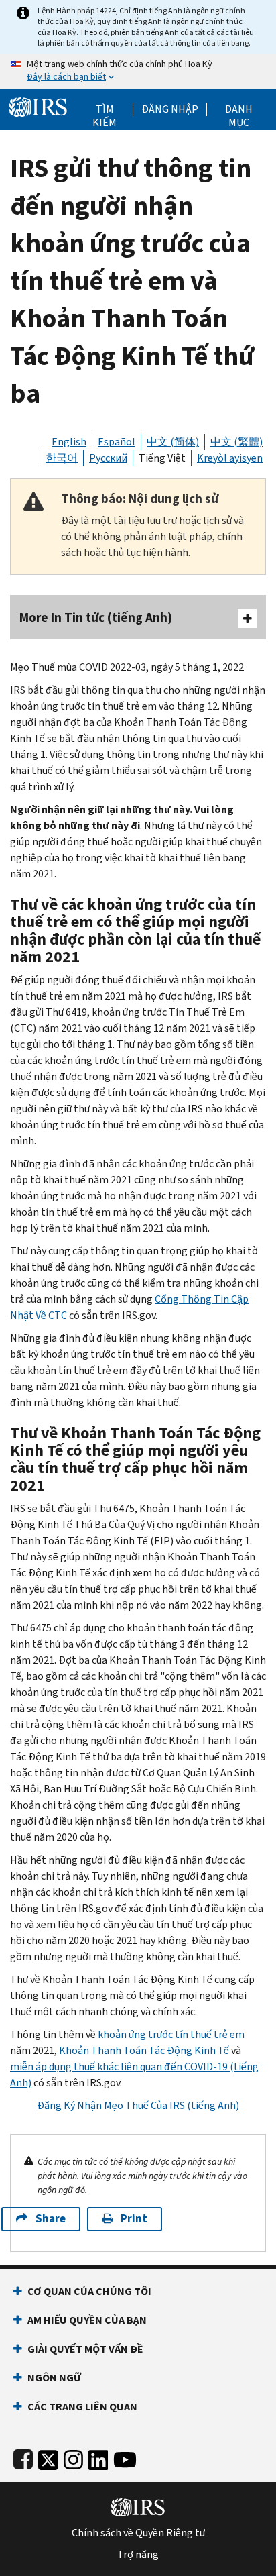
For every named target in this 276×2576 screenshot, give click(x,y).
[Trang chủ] (38, 106)
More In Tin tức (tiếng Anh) (96, 618)
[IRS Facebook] (23, 2457)
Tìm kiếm (105, 109)
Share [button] (51, 2219)
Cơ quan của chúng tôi (89, 2291)
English (69, 442)
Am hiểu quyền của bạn (87, 2320)
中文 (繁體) (236, 442)
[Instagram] (73, 2457)
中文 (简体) (173, 442)
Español (117, 442)
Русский (108, 458)
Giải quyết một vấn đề (85, 2349)
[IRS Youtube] (125, 2457)
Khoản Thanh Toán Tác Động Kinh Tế (144, 2050)
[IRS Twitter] (48, 2457)
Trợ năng (138, 2555)
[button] (170, 109)
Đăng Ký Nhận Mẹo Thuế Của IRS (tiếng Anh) (138, 2105)
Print (134, 2219)
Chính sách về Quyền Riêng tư (138, 2533)
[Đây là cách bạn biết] (138, 71)
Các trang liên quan (82, 2407)
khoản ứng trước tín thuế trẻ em (171, 2034)
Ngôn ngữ (54, 2378)
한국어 (62, 458)
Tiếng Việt (162, 458)
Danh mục (239, 109)
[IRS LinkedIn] (98, 2457)
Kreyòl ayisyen (230, 458)
